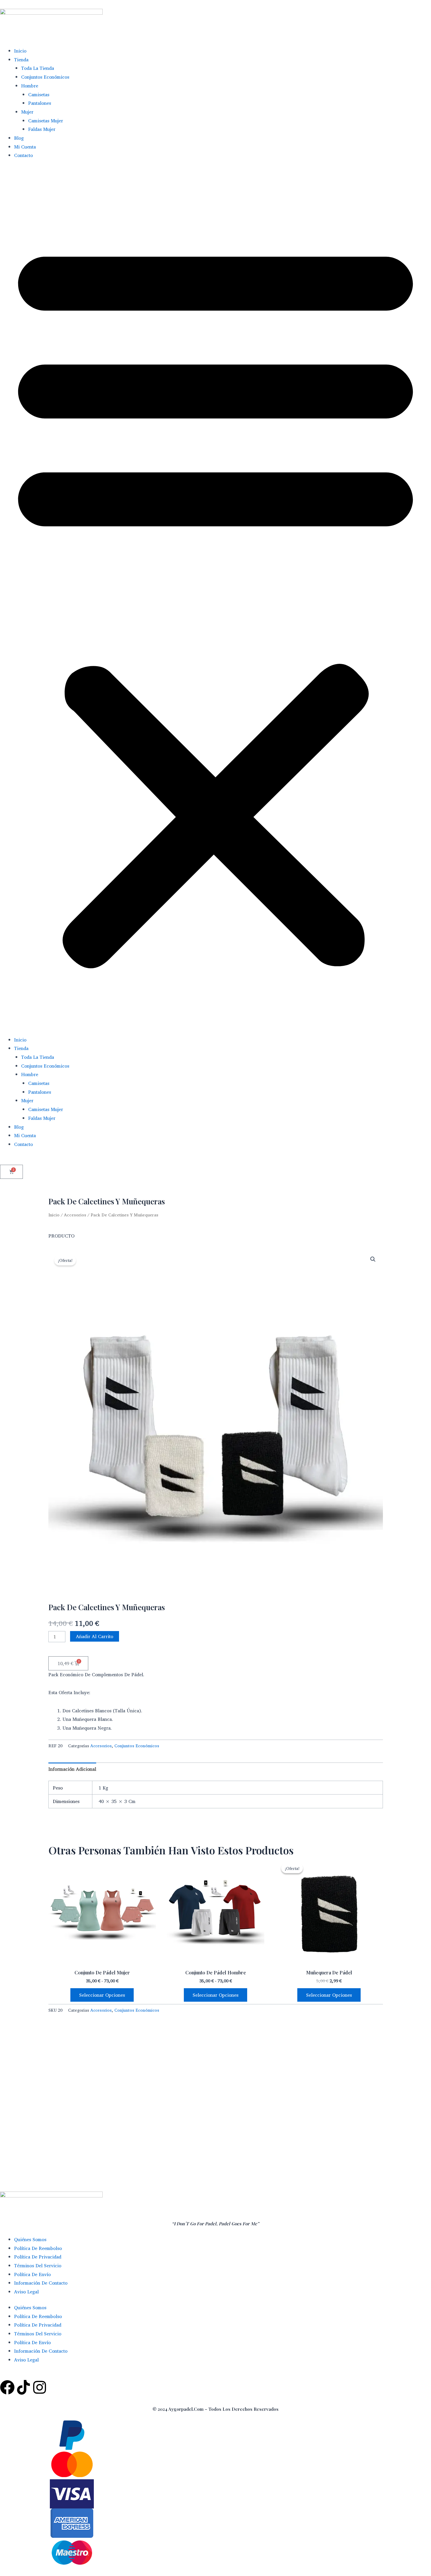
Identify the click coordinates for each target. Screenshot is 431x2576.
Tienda (21, 60)
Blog (19, 138)
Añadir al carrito (95, 1636)
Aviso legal (26, 2292)
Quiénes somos (30, 2239)
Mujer (27, 112)
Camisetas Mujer (46, 121)
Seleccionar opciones (102, 1995)
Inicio (20, 51)
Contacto (23, 156)
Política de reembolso (38, 2248)
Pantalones (40, 103)
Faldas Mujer (42, 129)
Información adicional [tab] (72, 1769)
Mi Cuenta (25, 147)
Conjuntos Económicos (45, 77)
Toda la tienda (38, 68)
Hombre (30, 86)
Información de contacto (41, 2283)
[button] (215, 601)
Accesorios (75, 1215)
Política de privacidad (38, 2257)
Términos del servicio (38, 2266)
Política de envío (32, 2274)
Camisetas (39, 94)
